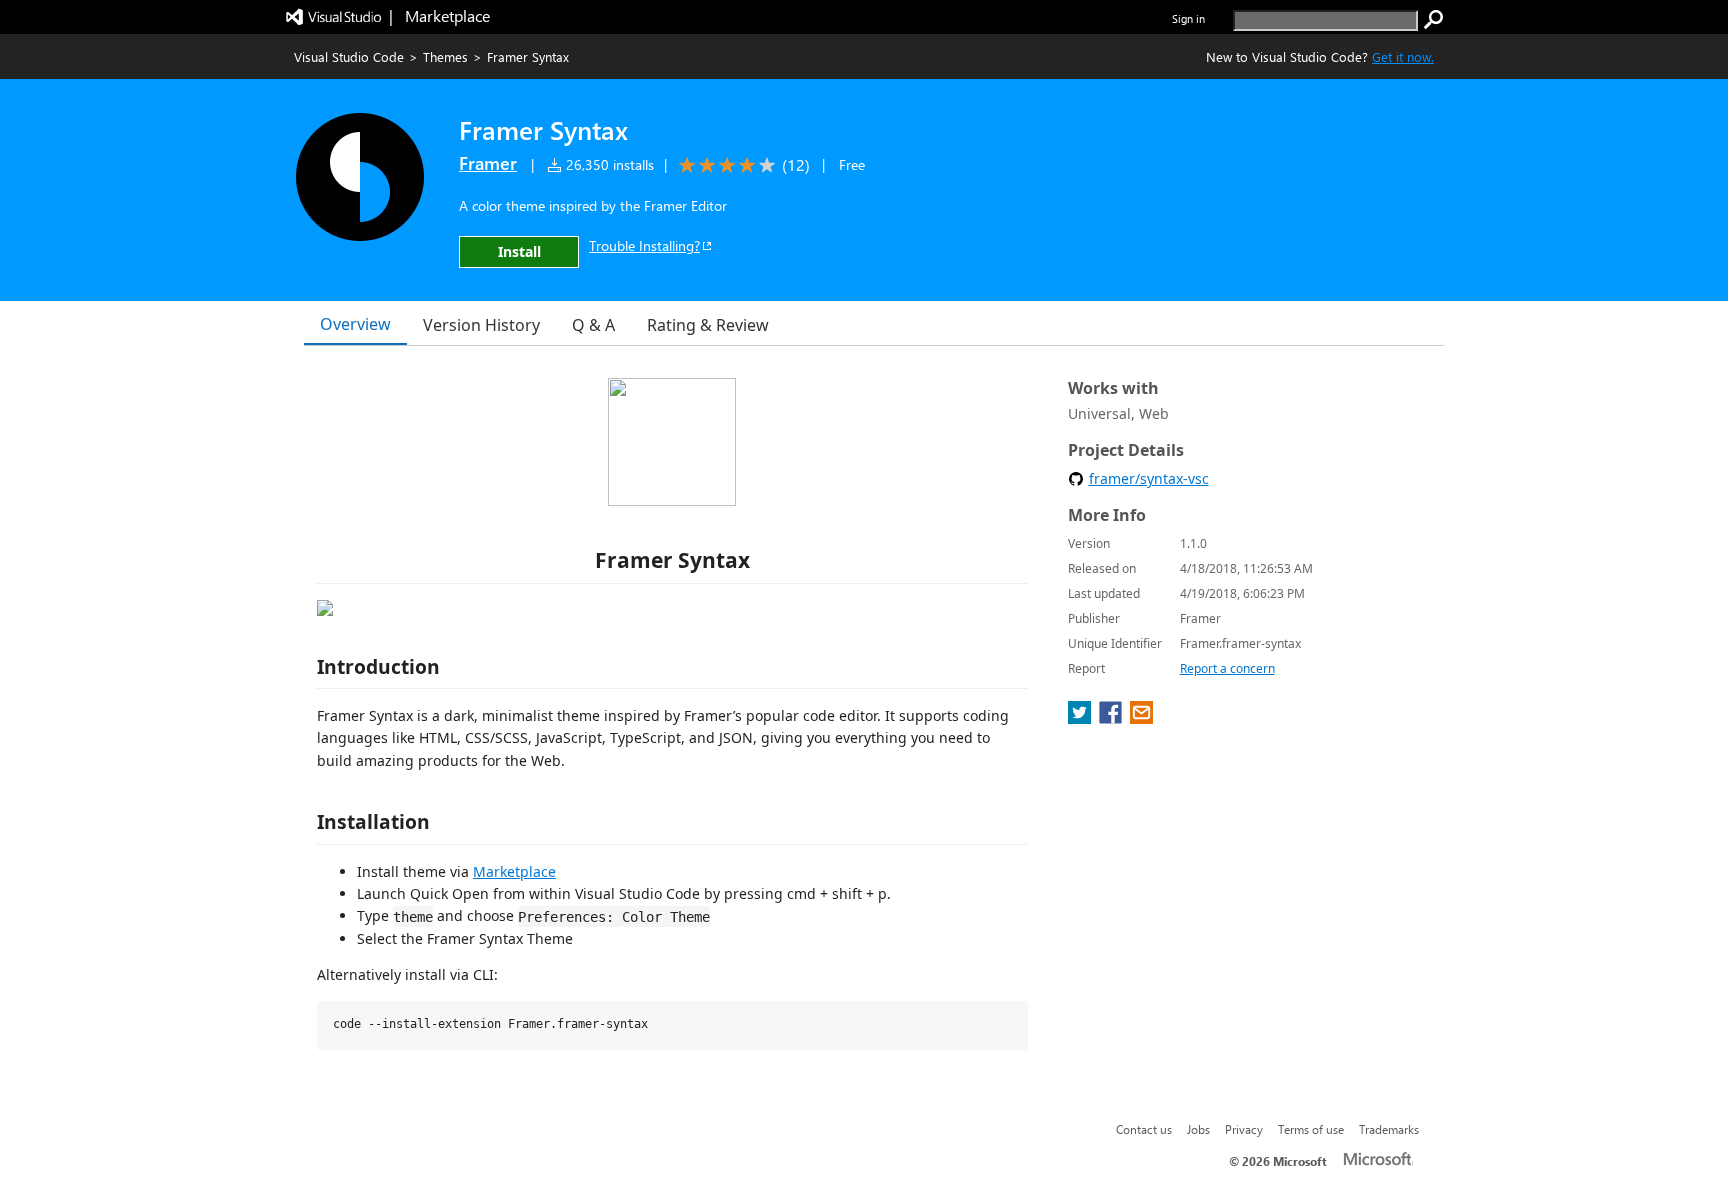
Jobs (1198, 1129)
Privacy (1244, 1129)
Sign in (1188, 18)
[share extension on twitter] (1081, 718)
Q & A (593, 325)
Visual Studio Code (349, 56)
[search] (1434, 20)
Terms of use (1311, 1129)
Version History (481, 325)
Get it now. (1403, 56)
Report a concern (1227, 668)
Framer (488, 163)
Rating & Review (708, 325)
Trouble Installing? (644, 245)
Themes (445, 56)
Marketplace (514, 871)
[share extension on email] (1141, 718)
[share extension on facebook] (1112, 718)
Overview (355, 324)
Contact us (1144, 1129)
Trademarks (1389, 1129)
